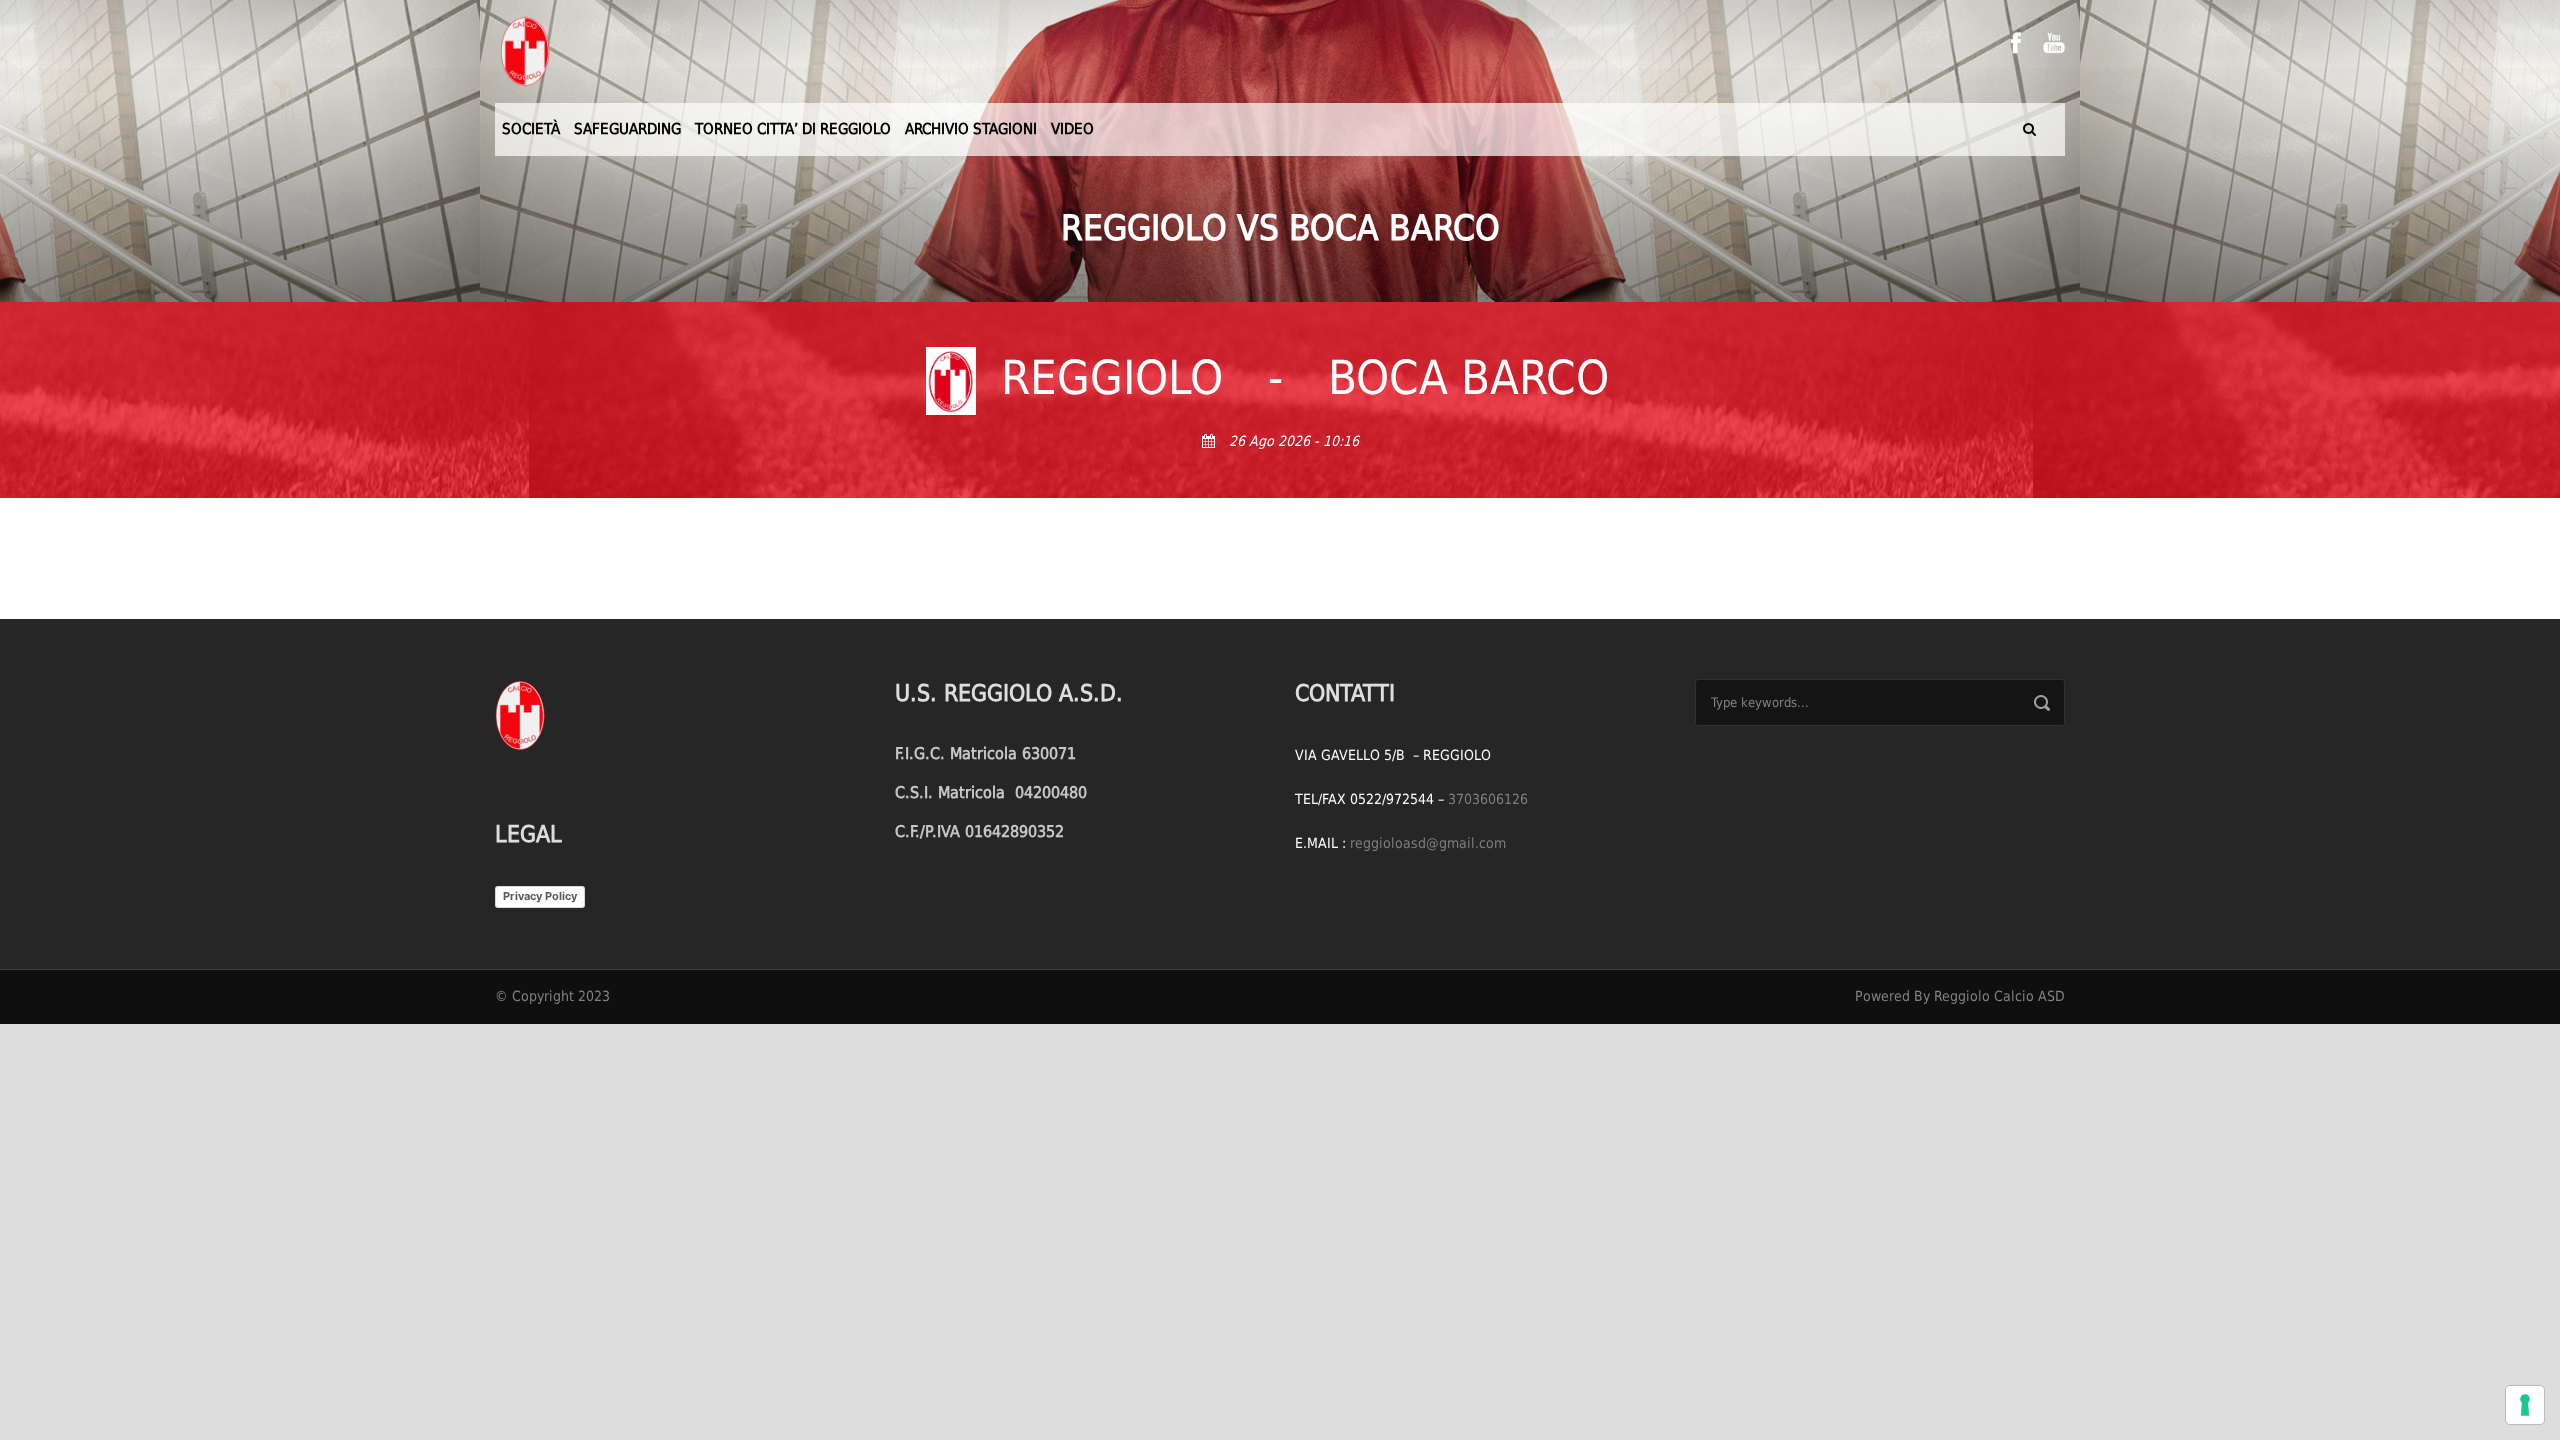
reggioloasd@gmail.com (1428, 843)
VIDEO (1072, 129)
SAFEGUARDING (627, 129)
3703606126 (1488, 799)
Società (531, 129)
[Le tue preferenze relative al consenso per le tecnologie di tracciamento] (2525, 1405)
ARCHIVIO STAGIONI (971, 129)
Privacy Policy (540, 896)
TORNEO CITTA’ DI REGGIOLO (793, 129)
